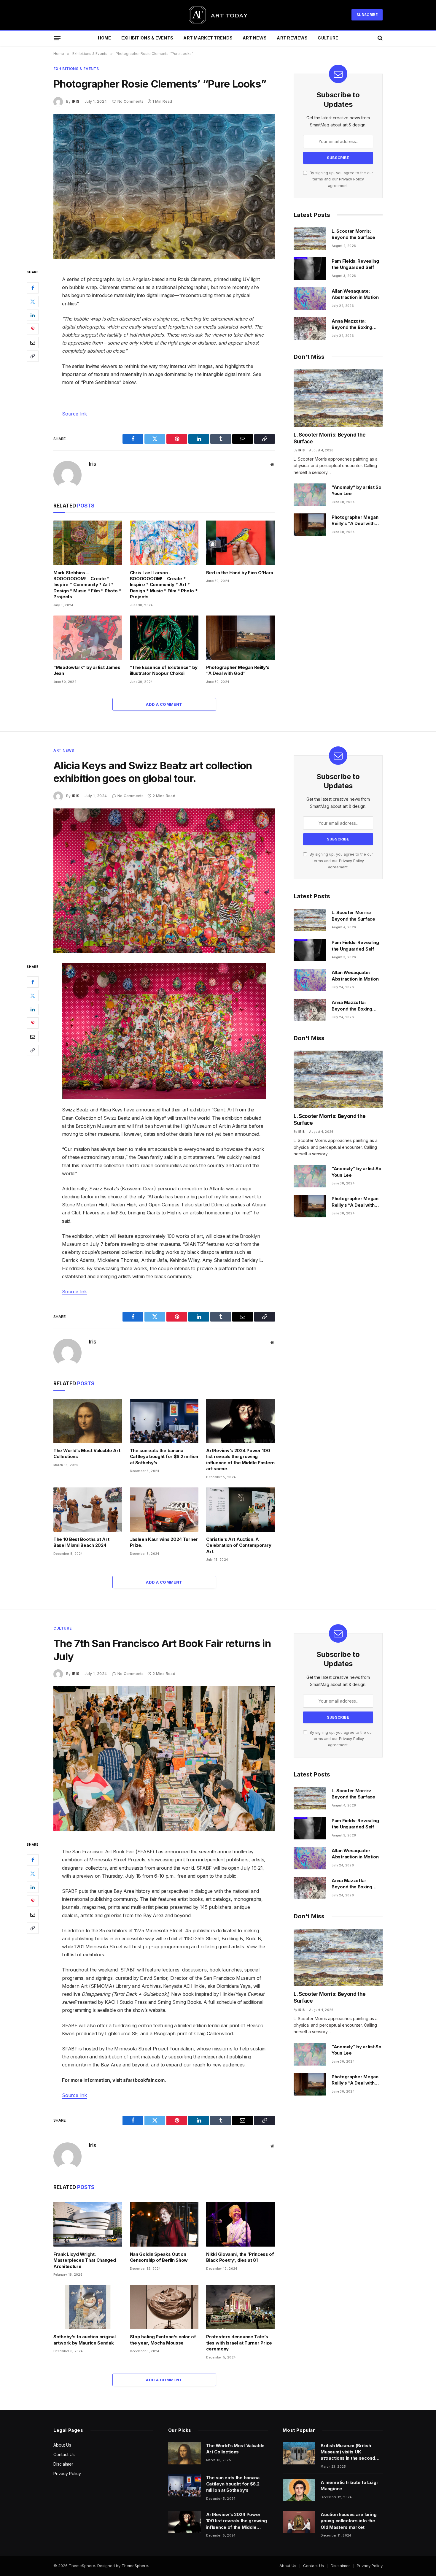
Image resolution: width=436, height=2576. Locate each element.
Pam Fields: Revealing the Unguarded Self (355, 264)
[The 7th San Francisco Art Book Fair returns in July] (164, 1759)
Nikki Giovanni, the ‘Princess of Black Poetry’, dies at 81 (240, 2257)
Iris (75, 101)
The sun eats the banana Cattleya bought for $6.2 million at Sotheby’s (164, 1457)
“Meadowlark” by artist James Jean (87, 670)
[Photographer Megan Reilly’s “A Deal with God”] (241, 638)
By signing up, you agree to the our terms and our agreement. (341, 179)
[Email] (33, 342)
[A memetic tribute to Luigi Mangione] (299, 2490)
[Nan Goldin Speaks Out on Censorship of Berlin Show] (164, 2224)
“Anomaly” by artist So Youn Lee (356, 490)
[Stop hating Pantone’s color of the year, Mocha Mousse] (164, 2307)
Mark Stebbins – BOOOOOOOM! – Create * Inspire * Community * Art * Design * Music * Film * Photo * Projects (87, 585)
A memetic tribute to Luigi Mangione (349, 2485)
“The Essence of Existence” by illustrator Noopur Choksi (164, 670)
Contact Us (64, 2454)
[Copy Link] (33, 356)
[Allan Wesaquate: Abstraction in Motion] (310, 299)
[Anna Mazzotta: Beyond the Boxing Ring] (310, 329)
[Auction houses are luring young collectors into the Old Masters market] (299, 2522)
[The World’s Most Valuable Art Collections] (88, 1421)
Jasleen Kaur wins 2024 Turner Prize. (164, 1542)
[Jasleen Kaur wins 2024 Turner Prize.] (164, 1510)
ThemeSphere (135, 2566)
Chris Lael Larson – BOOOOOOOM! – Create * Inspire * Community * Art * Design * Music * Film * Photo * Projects (164, 585)
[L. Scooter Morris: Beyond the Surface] (310, 239)
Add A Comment (164, 704)
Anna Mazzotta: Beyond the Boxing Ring (352, 324)
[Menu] (57, 38)
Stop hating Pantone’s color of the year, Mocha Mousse (163, 2340)
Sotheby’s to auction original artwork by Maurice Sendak (84, 2340)
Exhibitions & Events (147, 38)
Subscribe (367, 15)
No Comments (131, 101)
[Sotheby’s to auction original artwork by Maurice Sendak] (88, 2307)
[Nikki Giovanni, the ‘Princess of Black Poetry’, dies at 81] (241, 2224)
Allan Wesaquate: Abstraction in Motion (355, 294)
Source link (74, 414)
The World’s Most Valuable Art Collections (87, 1453)
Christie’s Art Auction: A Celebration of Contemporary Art (239, 1545)
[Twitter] (33, 301)
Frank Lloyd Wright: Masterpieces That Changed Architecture (85, 2260)
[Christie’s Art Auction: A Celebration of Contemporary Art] (241, 1510)
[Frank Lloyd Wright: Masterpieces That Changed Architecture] (88, 2224)
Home (105, 38)
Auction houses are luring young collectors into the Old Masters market (349, 2521)
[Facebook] (33, 288)
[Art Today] (218, 15)
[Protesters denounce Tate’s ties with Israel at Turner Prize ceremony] (241, 2307)
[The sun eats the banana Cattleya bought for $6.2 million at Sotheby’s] (164, 1421)
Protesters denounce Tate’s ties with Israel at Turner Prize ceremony (239, 2343)
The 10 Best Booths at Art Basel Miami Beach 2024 (81, 1542)
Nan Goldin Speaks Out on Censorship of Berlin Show (159, 2257)
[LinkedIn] (33, 315)
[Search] (379, 38)
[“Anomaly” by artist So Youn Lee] (310, 495)
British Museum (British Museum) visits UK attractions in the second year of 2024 (348, 2452)
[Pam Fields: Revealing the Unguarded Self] (310, 269)
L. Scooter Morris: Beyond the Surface (353, 234)
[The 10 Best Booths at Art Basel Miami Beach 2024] (88, 1510)
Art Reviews (292, 38)
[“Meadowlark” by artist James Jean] (88, 638)
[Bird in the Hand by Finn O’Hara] (241, 543)
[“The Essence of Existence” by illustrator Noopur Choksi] (164, 638)
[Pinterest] (33, 329)
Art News (255, 38)
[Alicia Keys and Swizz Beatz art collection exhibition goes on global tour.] (164, 881)
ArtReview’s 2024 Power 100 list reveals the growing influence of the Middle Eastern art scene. (240, 1460)
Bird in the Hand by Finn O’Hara (240, 573)
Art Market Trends (208, 38)
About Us (62, 2445)
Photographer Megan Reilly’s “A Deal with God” (238, 670)
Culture (328, 38)
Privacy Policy (351, 179)
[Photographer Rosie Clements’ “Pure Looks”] (164, 186)
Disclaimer (63, 2464)
